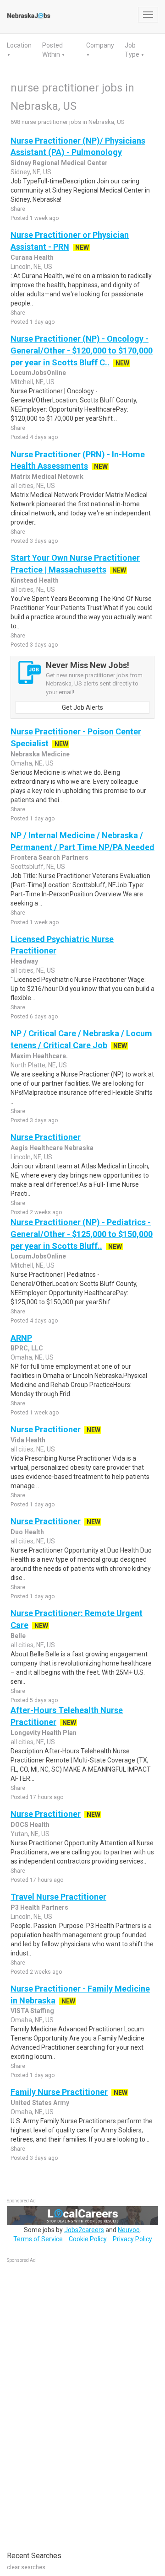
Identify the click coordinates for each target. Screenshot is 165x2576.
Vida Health (28, 1440)
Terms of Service (38, 2239)
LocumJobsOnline (38, 373)
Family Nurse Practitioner (59, 2092)
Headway (24, 961)
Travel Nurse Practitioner (58, 1897)
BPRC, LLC (27, 1348)
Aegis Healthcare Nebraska (52, 1148)
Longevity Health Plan (44, 1733)
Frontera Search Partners (49, 857)
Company (100, 45)
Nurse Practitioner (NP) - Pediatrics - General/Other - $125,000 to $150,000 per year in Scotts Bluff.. (82, 1234)
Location (19, 45)
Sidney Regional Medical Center (59, 163)
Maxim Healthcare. (39, 1056)
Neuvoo (129, 2230)
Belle (18, 1636)
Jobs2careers (84, 2230)
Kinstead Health (35, 580)
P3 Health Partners (39, 1907)
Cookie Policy (88, 2239)
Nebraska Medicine (40, 754)
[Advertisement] (76, 2402)
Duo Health (27, 1532)
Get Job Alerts (82, 707)
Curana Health (32, 257)
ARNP (21, 1338)
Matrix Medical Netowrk (47, 477)
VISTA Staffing (32, 2011)
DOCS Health (30, 1825)
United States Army (40, 2103)
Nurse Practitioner (46, 1137)
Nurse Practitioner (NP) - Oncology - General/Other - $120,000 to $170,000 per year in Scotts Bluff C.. (82, 350)
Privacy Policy (132, 2239)
